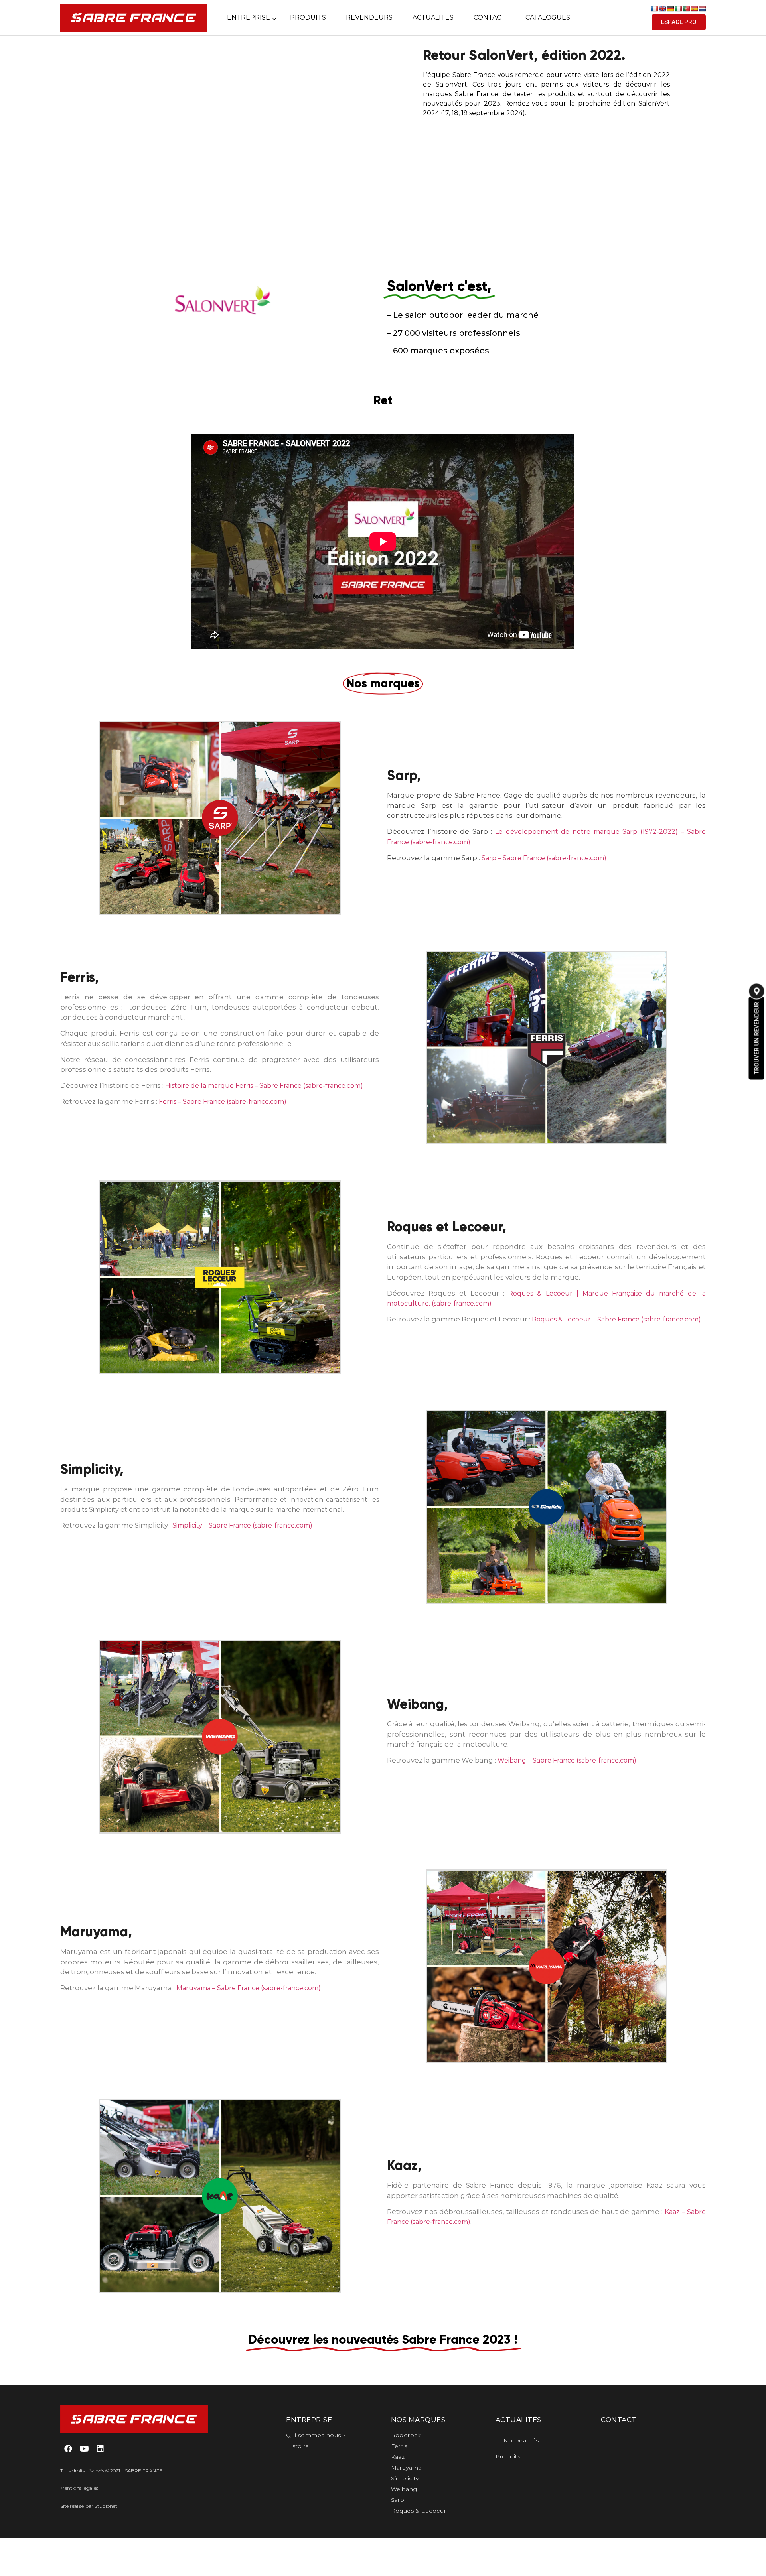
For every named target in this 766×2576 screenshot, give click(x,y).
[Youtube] (84, 2449)
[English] (662, 9)
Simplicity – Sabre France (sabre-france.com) (242, 1525)
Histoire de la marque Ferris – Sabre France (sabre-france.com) (264, 1086)
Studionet (106, 2506)
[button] (679, 22)
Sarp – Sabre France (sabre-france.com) (544, 858)
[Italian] (678, 9)
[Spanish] (694, 9)
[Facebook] (68, 2449)
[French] (654, 9)
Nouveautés (521, 2440)
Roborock (406, 2435)
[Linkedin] (100, 2449)
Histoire (297, 2446)
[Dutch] (702, 9)
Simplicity (405, 2478)
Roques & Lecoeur (419, 2511)
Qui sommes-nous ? (316, 2435)
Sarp (398, 2500)
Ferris (399, 2446)
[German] (670, 9)
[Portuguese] (686, 9)
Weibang (404, 2489)
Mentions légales (79, 2488)
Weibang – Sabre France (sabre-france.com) (567, 1760)
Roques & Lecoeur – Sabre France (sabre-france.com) (616, 1319)
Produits (508, 2456)
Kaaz (398, 2457)
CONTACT (619, 2420)
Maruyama (406, 2468)
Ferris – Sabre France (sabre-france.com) (223, 1102)
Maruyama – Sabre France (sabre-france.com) (249, 1988)
